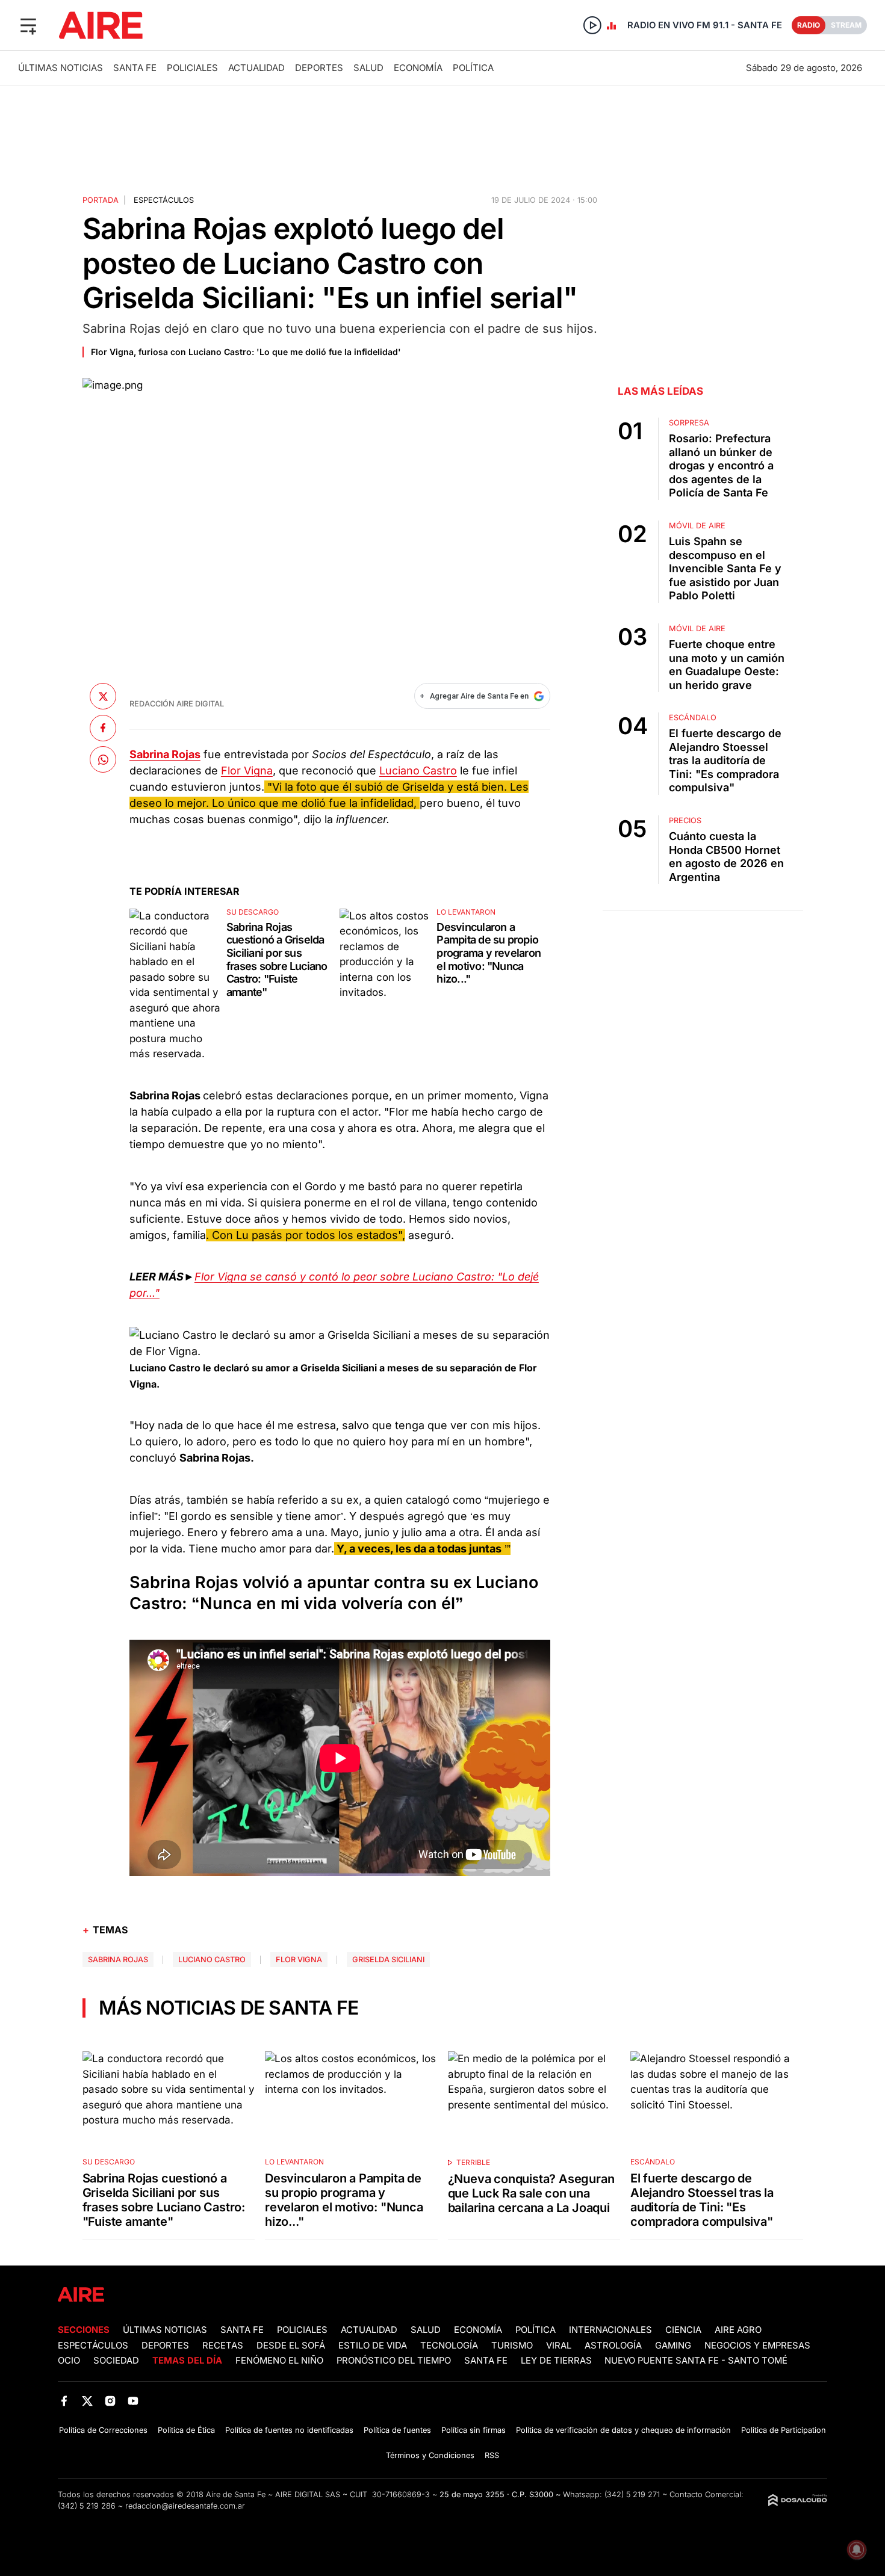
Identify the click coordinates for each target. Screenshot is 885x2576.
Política (473, 68)
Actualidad (256, 68)
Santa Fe (135, 68)
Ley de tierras (557, 2361)
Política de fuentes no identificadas (289, 2430)
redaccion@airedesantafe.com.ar (185, 2506)
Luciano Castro (418, 771)
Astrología (613, 2346)
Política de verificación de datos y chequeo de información (623, 2430)
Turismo (512, 2346)
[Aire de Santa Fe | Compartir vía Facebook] (103, 728)
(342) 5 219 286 (87, 2506)
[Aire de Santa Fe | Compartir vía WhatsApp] (103, 759)
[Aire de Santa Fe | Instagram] (110, 2401)
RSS (492, 2455)
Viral (559, 2346)
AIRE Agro (738, 2330)
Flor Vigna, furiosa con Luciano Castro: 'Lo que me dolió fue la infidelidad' (246, 352)
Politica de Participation (784, 2430)
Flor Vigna (247, 771)
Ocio (69, 2361)
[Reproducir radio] (592, 25)
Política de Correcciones (103, 2430)
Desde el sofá (291, 2346)
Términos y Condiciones (430, 2455)
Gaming (673, 2346)
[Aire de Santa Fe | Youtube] (133, 2401)
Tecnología (449, 2346)
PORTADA (101, 200)
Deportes (319, 68)
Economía (418, 68)
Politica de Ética (186, 2430)
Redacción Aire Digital (177, 704)
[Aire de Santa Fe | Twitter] (87, 2401)
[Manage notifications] (857, 2550)
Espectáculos (164, 200)
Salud (368, 68)
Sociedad (116, 2361)
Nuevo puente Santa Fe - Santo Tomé (696, 2361)
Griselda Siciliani (388, 1960)
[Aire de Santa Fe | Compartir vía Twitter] (103, 696)
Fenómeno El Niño (279, 2361)
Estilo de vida (373, 2346)
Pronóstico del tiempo (394, 2361)
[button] (28, 25)
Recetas (223, 2346)
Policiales (192, 68)
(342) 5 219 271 (632, 2494)
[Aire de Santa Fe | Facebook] (64, 2401)
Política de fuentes (397, 2430)
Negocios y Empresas (757, 2346)
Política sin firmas (474, 2430)
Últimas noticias (61, 68)
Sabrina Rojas (118, 1960)
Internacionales (610, 2330)
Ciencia (683, 2330)
